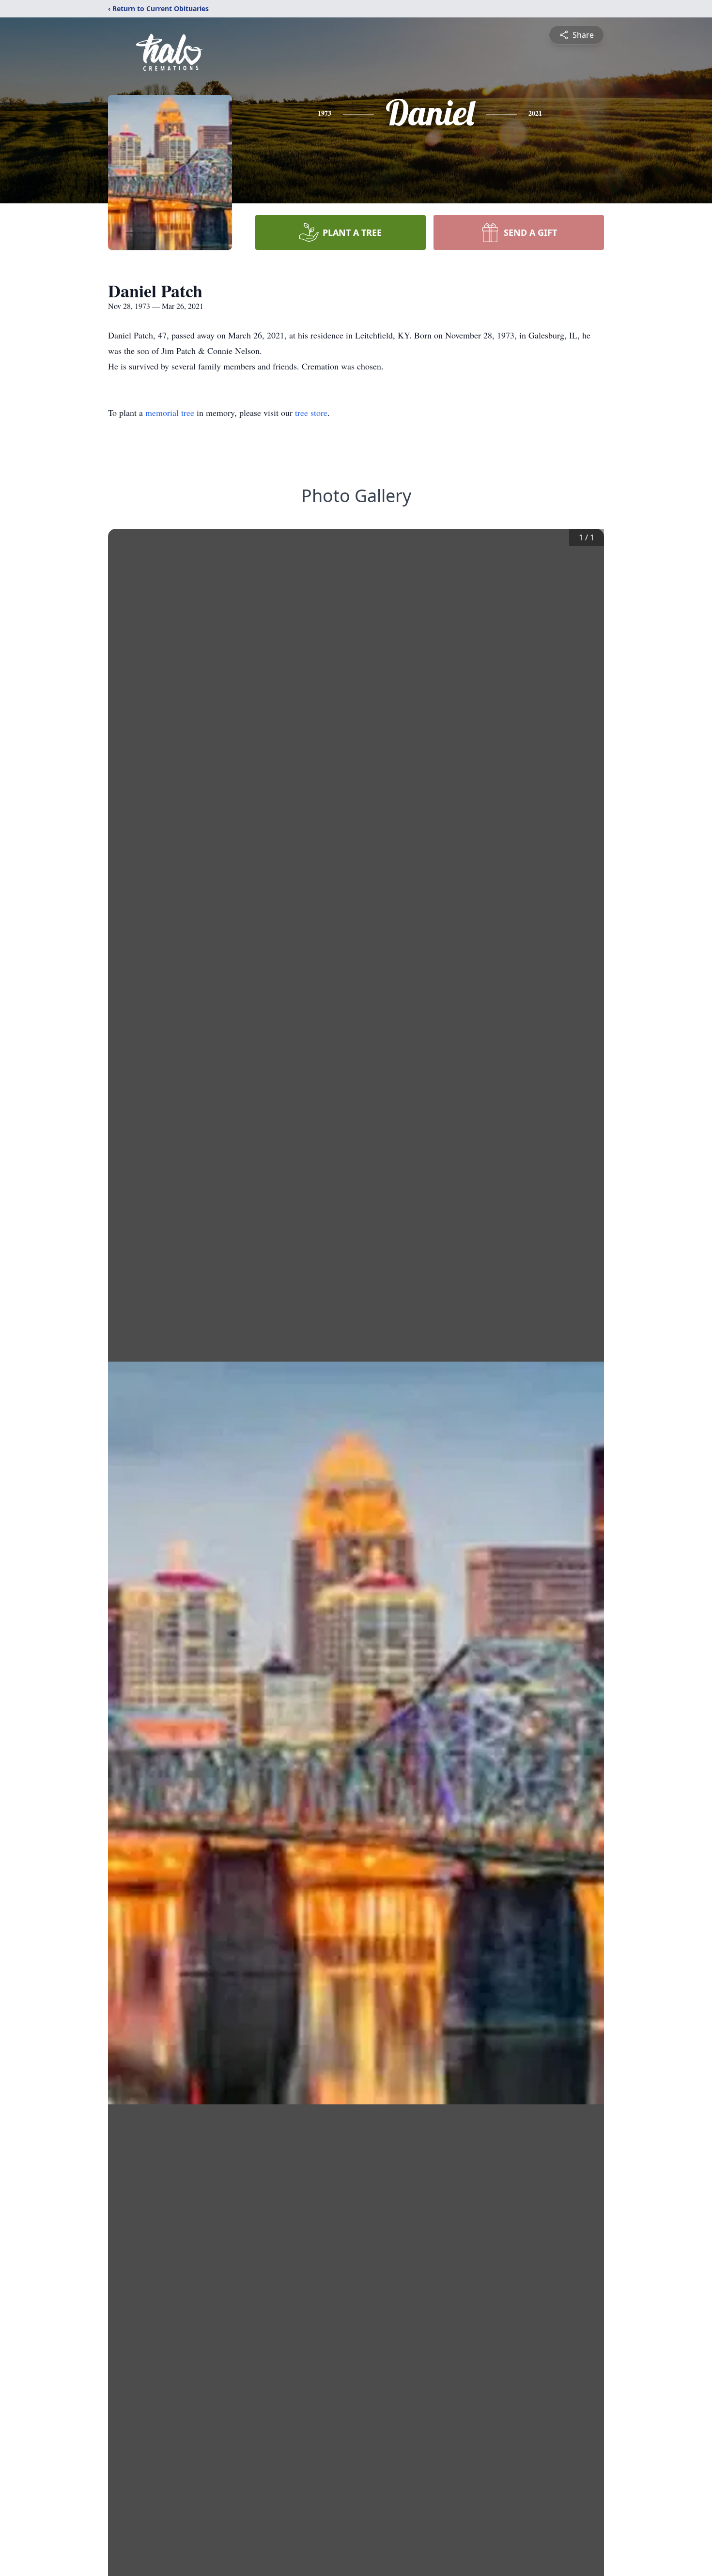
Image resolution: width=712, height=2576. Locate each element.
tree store (311, 413)
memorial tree (170, 413)
